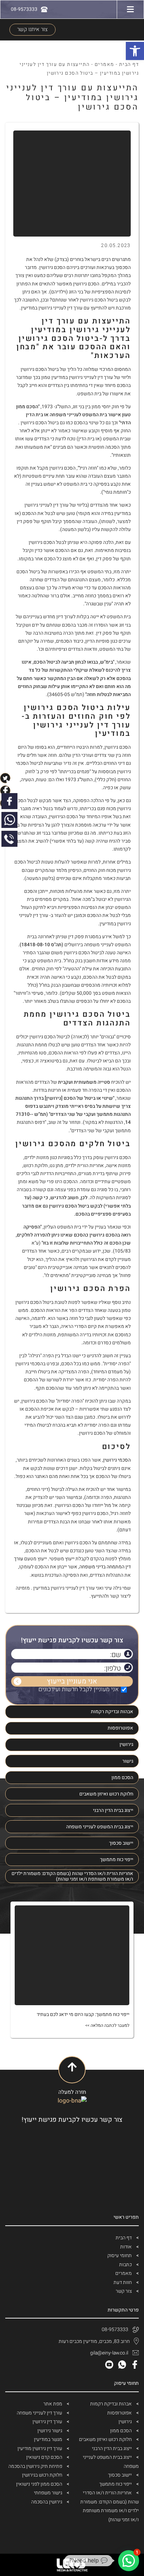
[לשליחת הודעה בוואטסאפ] (9, 820)
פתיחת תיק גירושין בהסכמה (35, 2466)
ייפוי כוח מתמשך (117, 1860)
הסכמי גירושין (117, 1460)
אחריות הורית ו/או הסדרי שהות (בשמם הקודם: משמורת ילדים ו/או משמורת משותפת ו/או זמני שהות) (72, 1876)
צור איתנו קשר (32, 29)
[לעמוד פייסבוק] (9, 801)
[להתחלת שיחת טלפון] (9, 839)
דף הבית (129, 64)
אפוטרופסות (120, 1728)
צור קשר (124, 2291)
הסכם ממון (122, 1778)
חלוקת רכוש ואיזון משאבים (106, 1794)
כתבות (125, 2265)
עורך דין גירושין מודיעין (40, 2448)
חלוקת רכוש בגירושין (42, 2475)
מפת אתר (53, 2404)
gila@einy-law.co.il (109, 2353)
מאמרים (105, 64)
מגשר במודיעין (48, 2439)
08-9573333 (115, 2329)
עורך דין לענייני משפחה (39, 2413)
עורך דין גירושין (47, 2422)
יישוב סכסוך (121, 1843)
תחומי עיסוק (120, 2256)
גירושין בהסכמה (47, 2502)
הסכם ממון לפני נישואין (39, 2484)
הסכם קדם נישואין (44, 2457)
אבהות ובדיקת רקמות (112, 1712)
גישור (128, 1761)
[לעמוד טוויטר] (9, 782)
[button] (129, 2561)
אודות (126, 2247)
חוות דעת (123, 2282)
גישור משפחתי (48, 2493)
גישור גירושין (50, 2431)
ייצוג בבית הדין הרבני (113, 1810)
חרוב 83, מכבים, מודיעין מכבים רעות (94, 2341)
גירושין (126, 1744)
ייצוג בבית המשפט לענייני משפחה (100, 1827)
